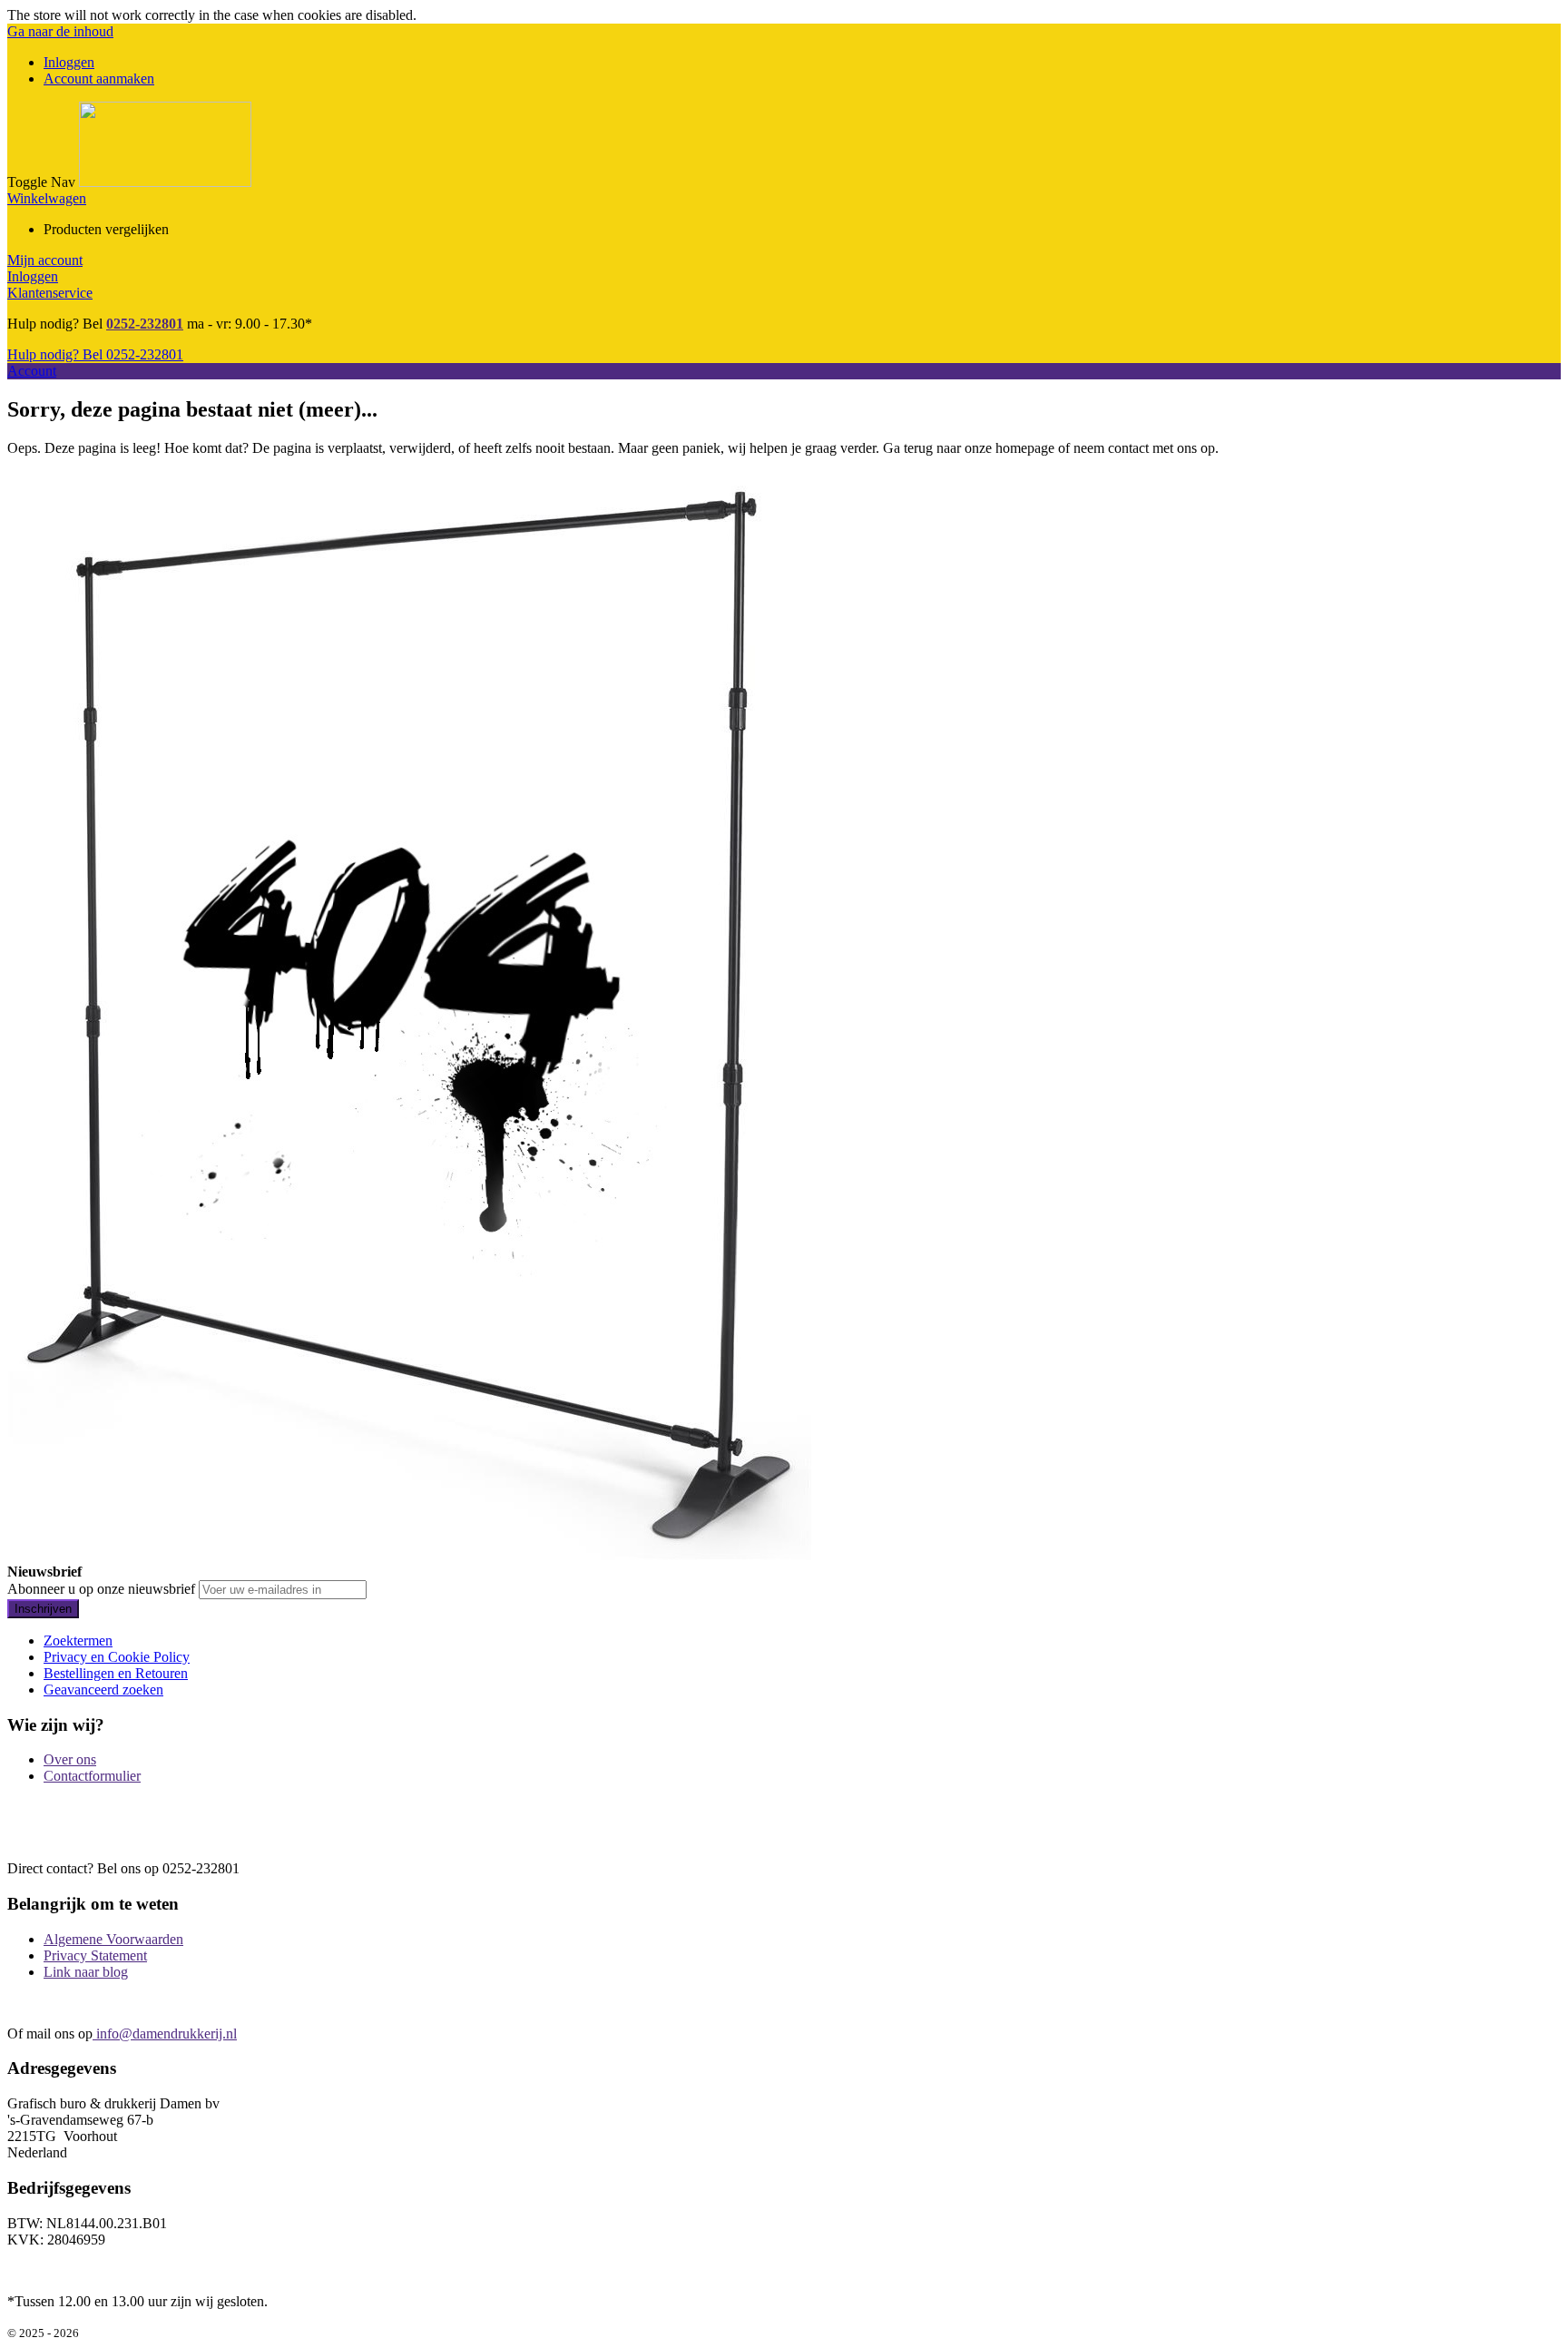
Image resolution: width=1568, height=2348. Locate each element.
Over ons (70, 1759)
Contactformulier (92, 1776)
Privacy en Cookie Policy (117, 1657)
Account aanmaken (99, 79)
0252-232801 (145, 324)
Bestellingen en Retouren (116, 1673)
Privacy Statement (95, 1955)
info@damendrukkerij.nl (165, 2034)
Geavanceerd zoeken (103, 1690)
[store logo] (165, 182)
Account (32, 371)
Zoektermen (78, 1641)
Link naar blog (86, 1972)
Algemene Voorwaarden (113, 1939)
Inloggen (69, 62)
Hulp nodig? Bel (95, 354)
